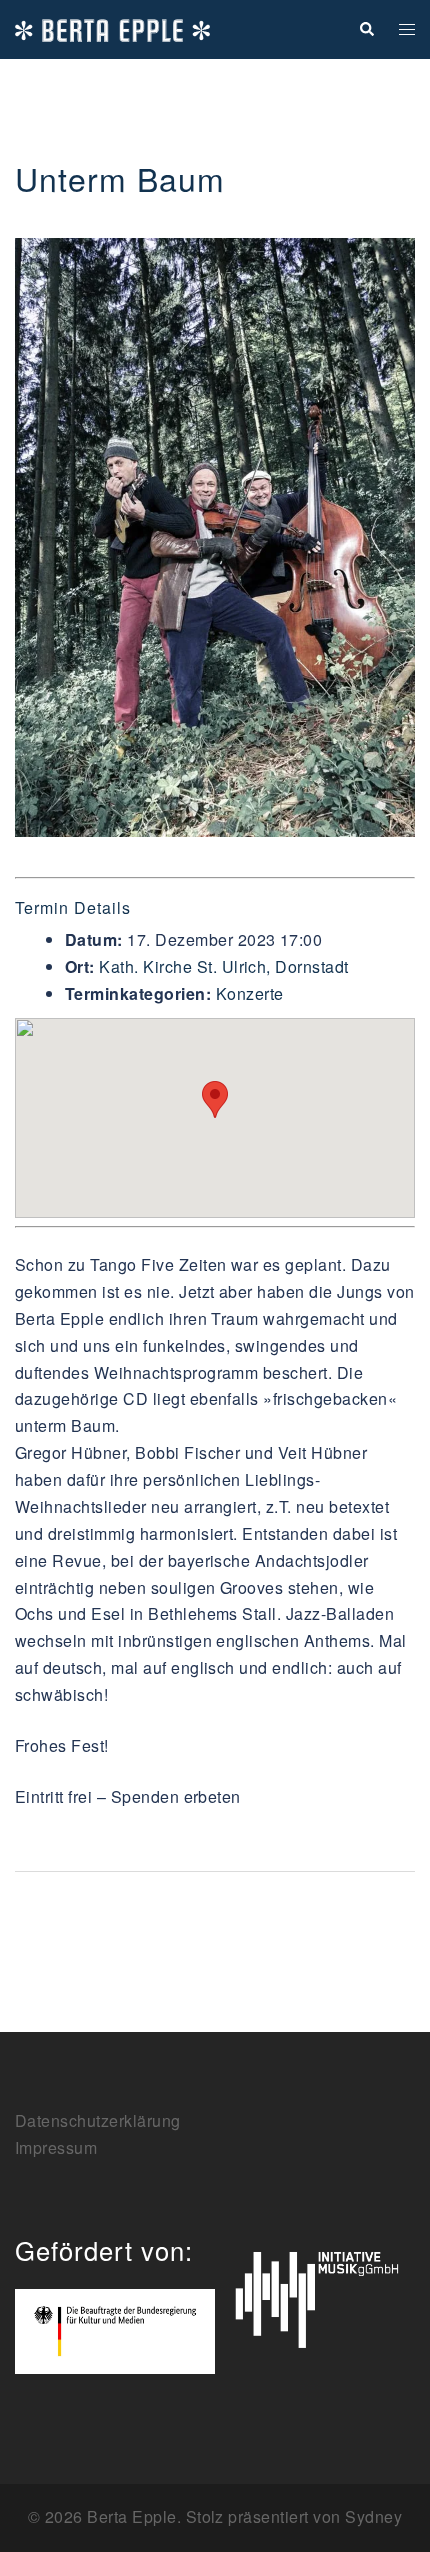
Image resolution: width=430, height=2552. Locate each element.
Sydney (373, 2516)
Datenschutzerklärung (98, 2120)
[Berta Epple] (112, 28)
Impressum (56, 2147)
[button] (366, 29)
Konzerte (250, 993)
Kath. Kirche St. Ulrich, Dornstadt (223, 966)
